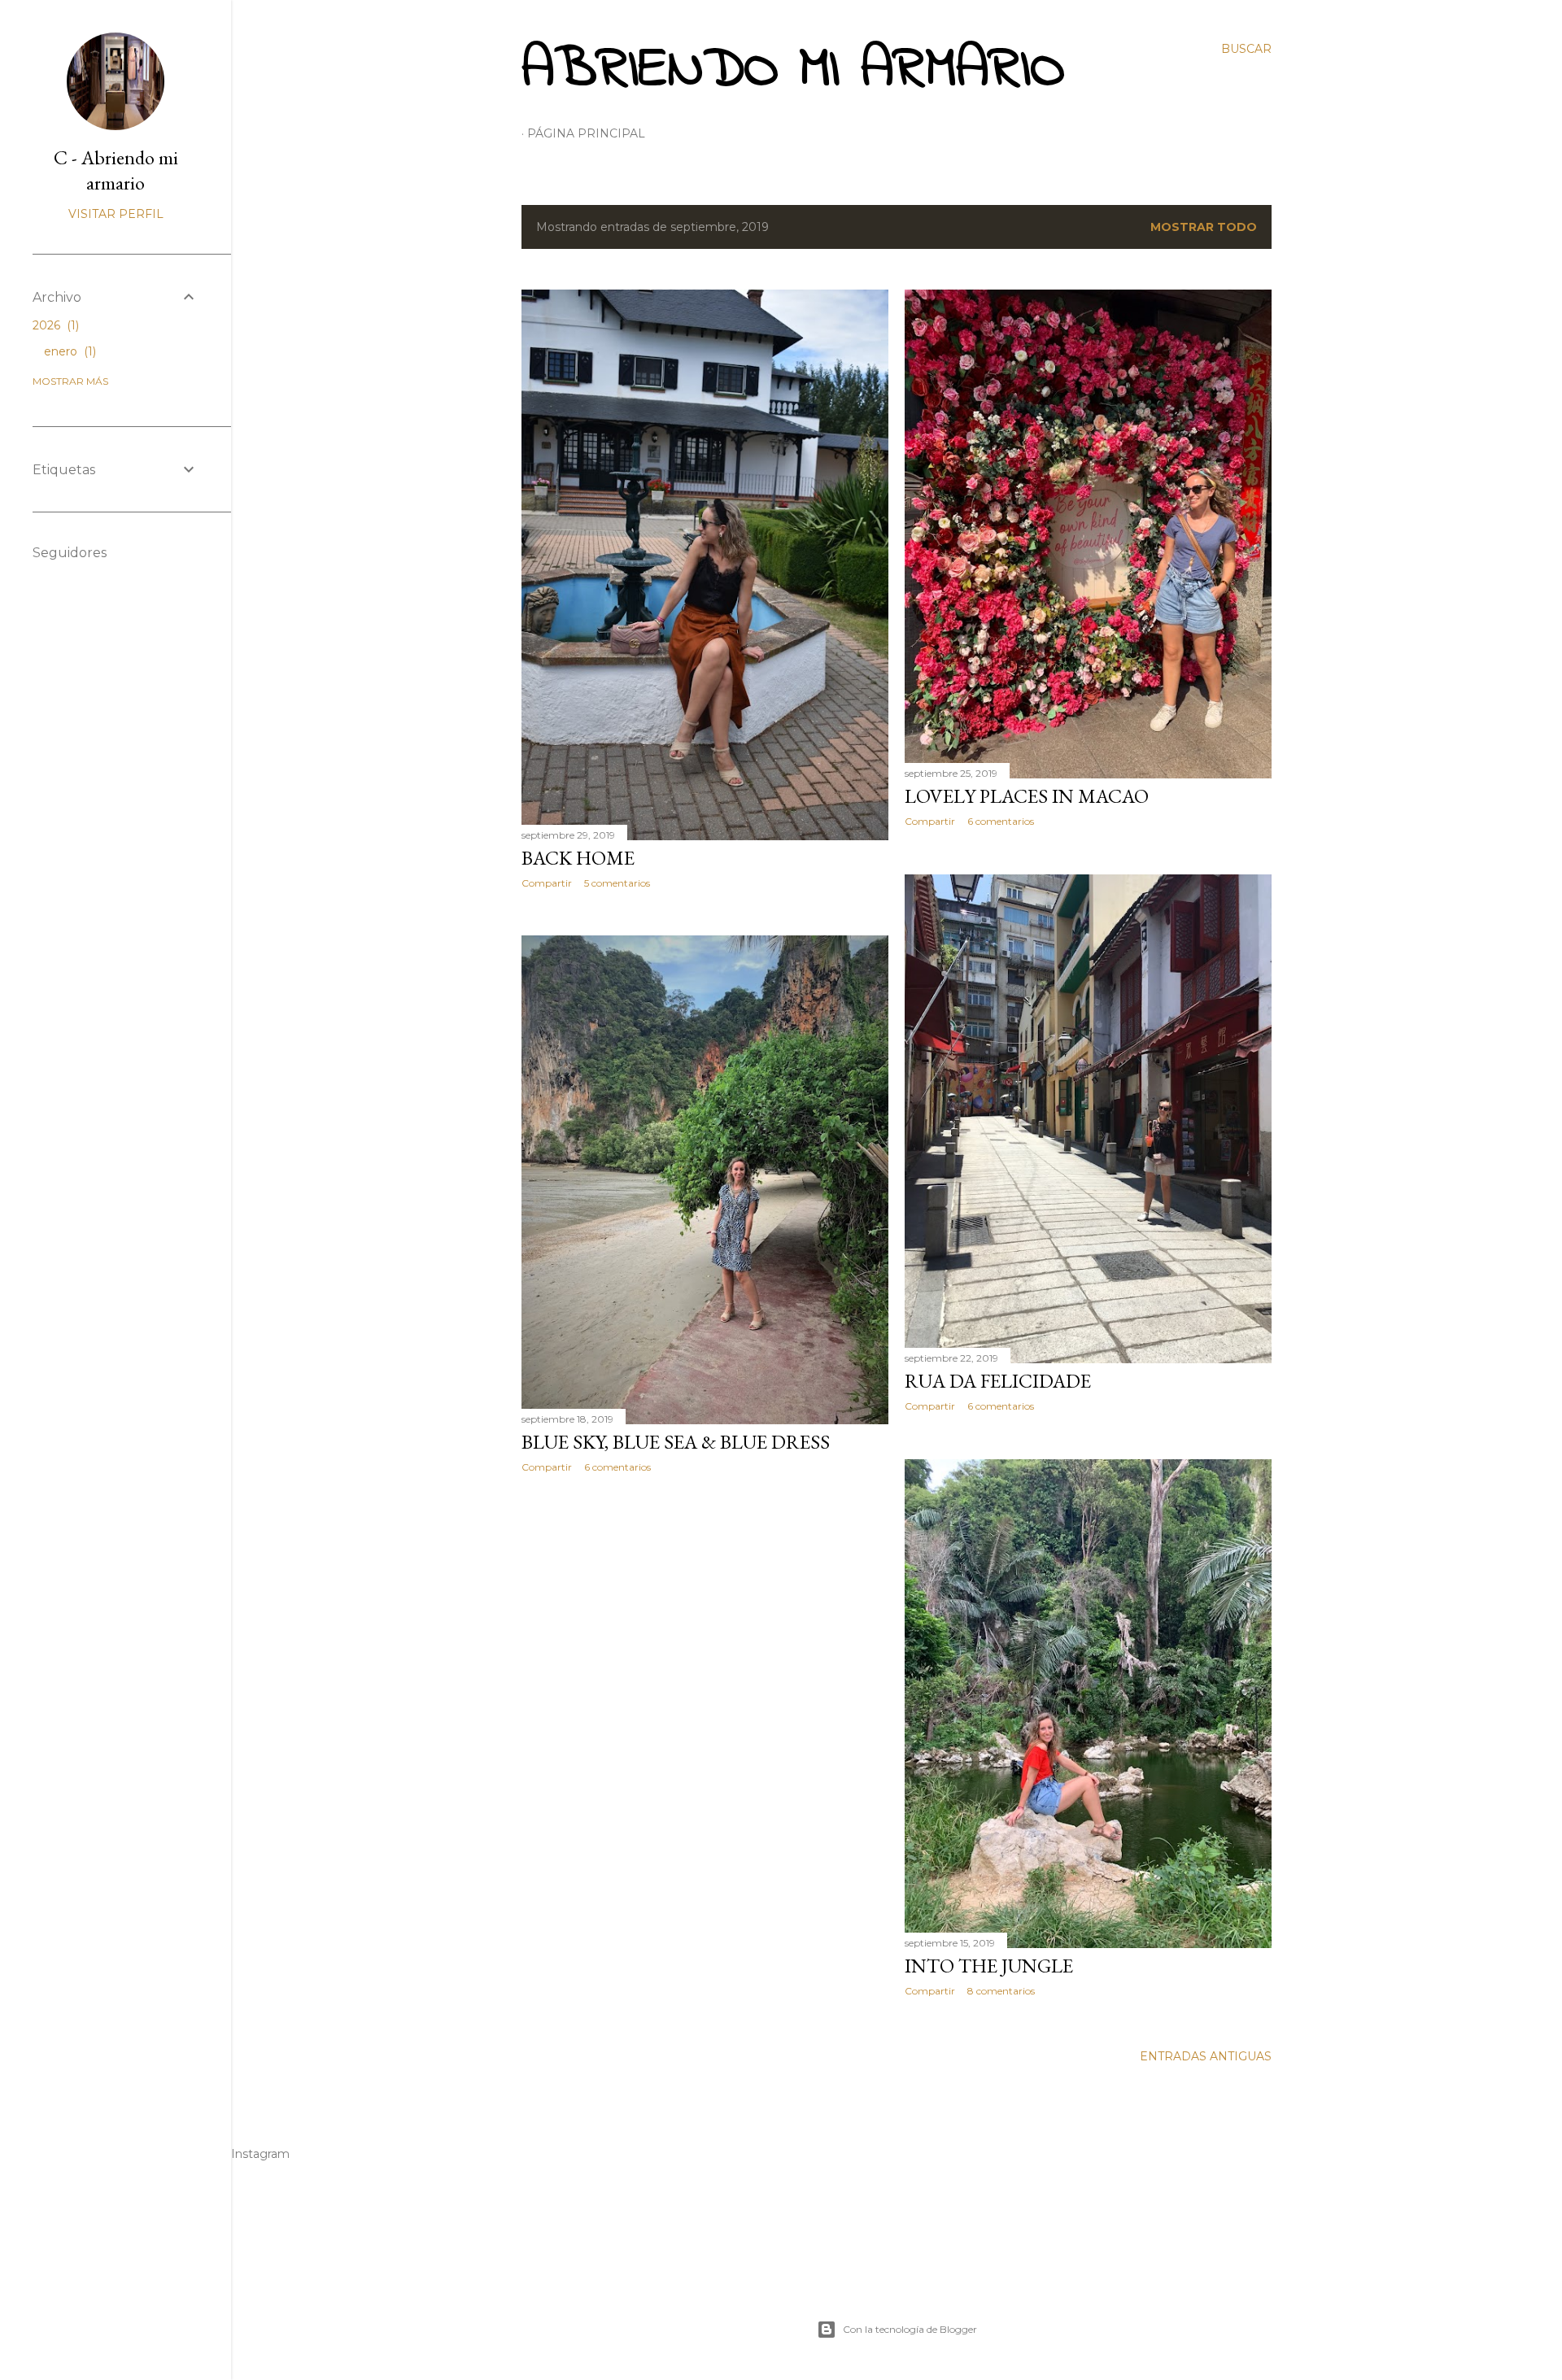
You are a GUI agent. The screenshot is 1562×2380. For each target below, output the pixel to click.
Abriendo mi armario (793, 71)
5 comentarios (617, 883)
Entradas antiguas (1206, 2056)
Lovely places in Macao (1027, 796)
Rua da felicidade (998, 1381)
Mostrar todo (1204, 227)
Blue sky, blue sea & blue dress (676, 1442)
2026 (54, 325)
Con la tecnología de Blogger (910, 2329)
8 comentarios (1001, 1991)
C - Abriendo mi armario (116, 170)
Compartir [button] (547, 883)
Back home (578, 858)
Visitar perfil (116, 214)
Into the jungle (989, 1966)
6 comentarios (1001, 821)
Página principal (586, 133)
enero (68, 351)
